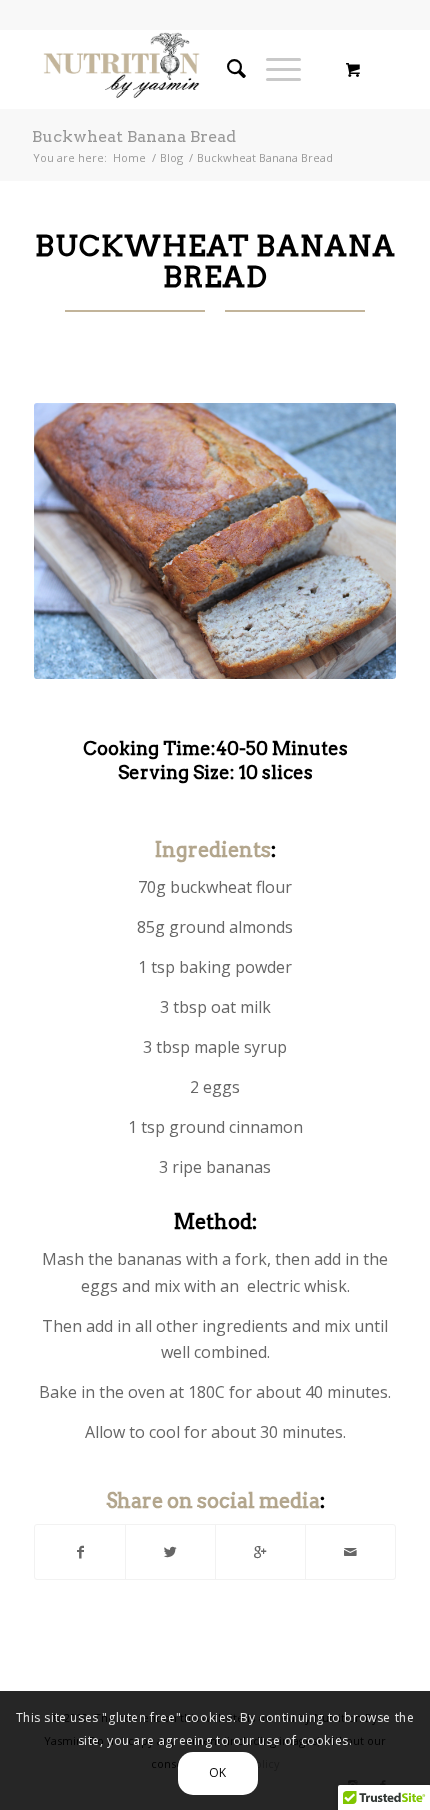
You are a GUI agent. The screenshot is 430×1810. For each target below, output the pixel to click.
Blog (171, 157)
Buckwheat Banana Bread (134, 136)
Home (129, 157)
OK (218, 1772)
